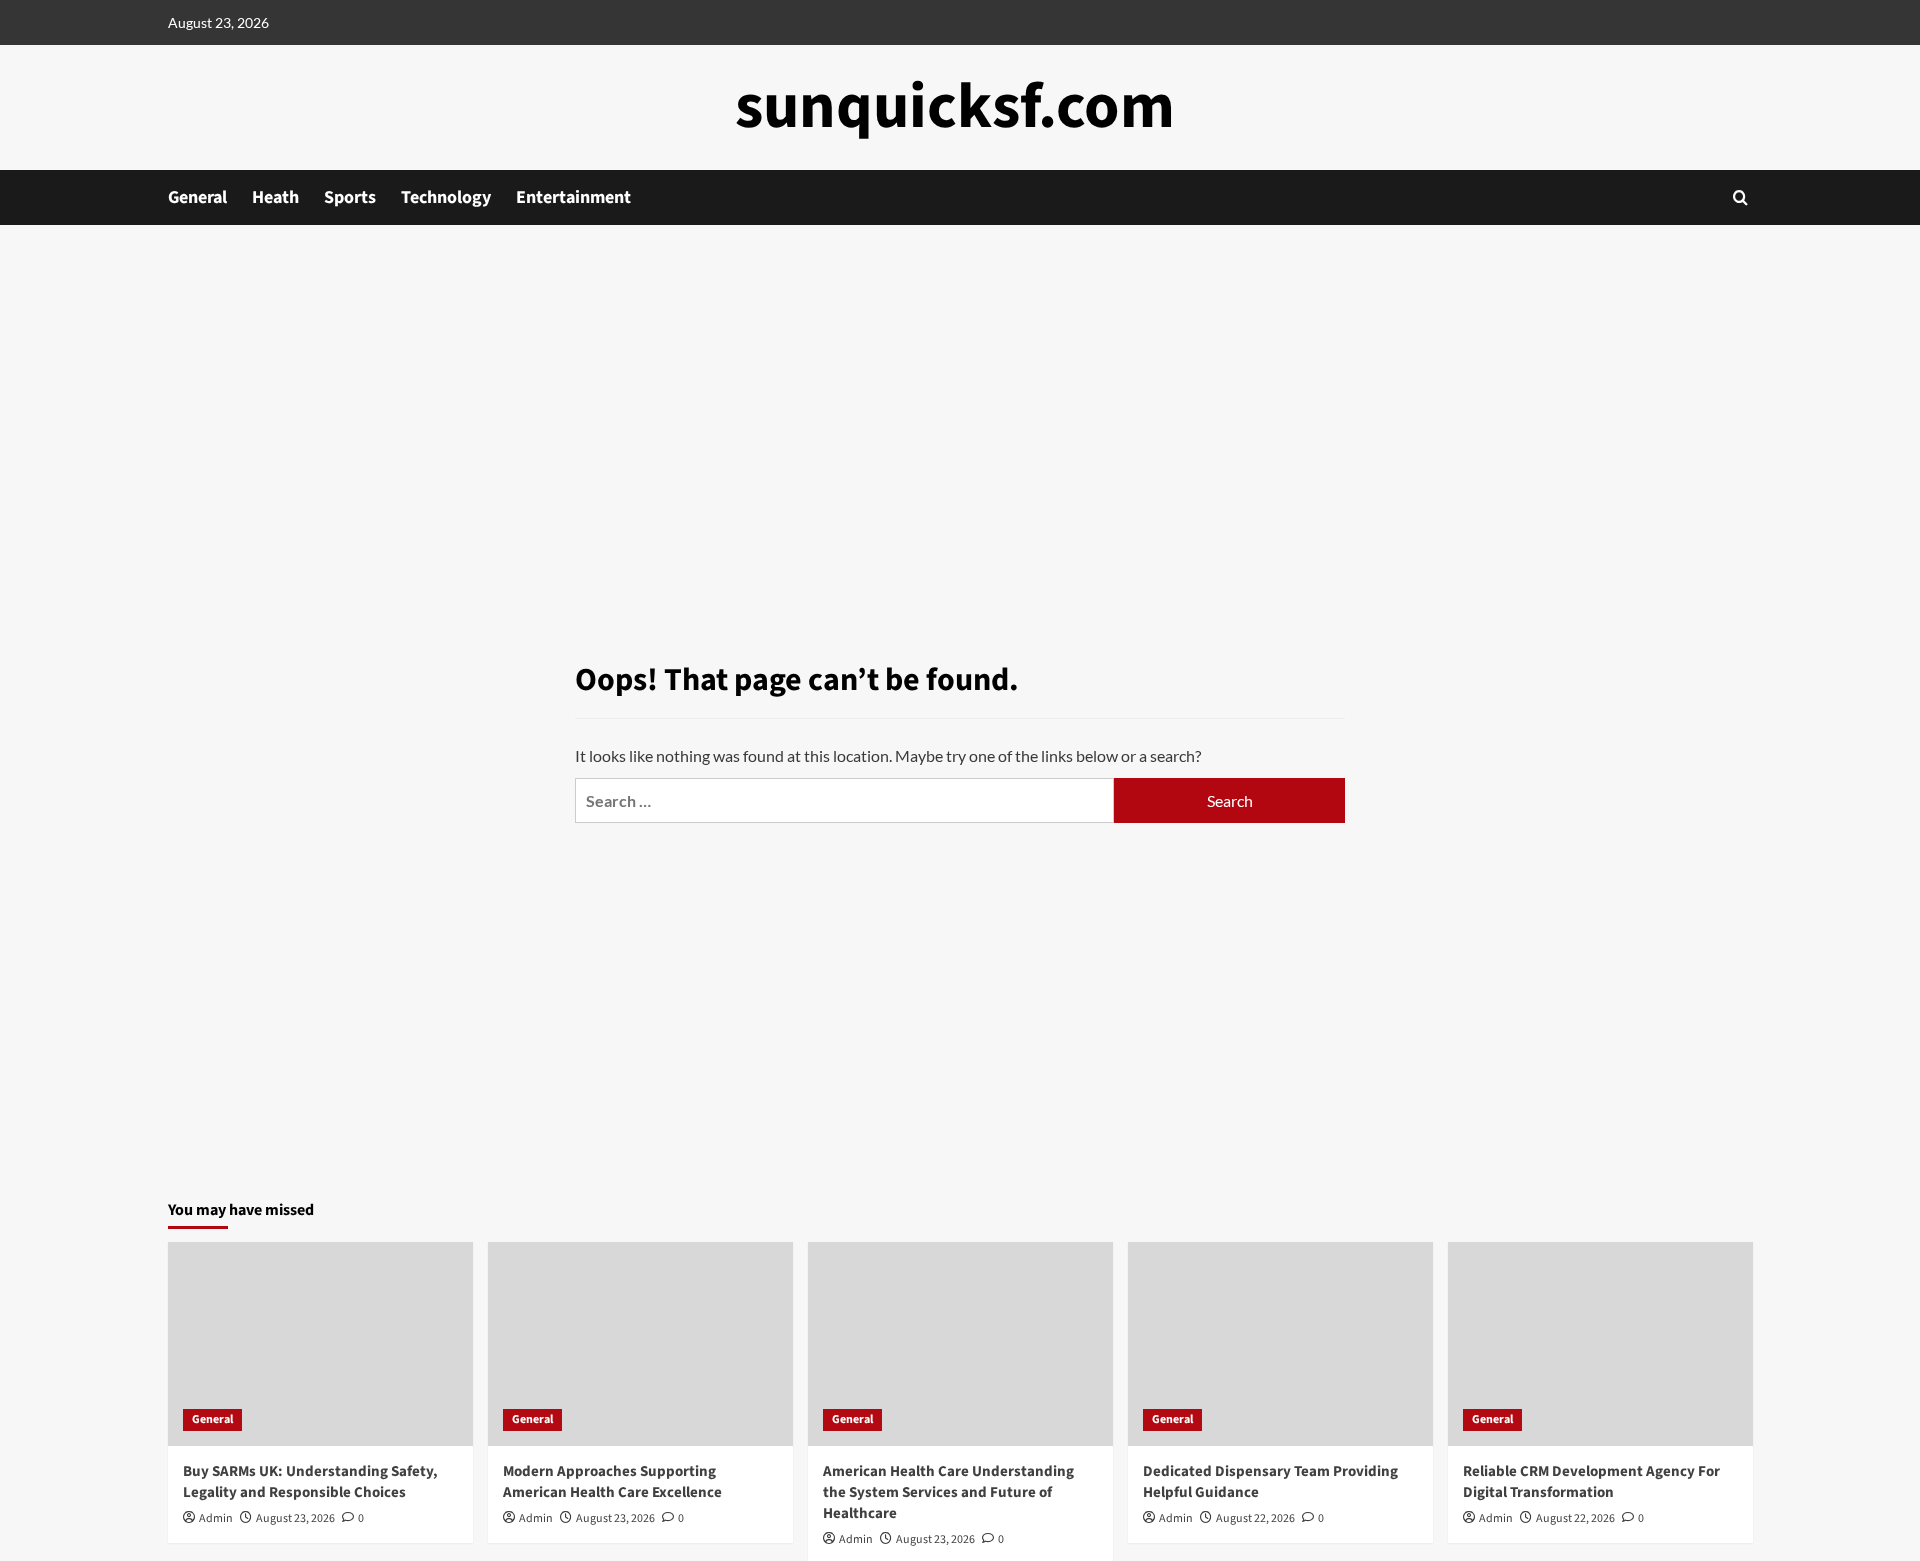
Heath (275, 197)
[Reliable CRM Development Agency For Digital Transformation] (1600, 1343)
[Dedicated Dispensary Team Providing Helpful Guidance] (1280, 1343)
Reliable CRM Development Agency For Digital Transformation (1591, 1482)
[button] (1740, 197)
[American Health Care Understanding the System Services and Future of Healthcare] (960, 1343)
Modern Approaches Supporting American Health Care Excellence (612, 1482)
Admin (216, 1518)
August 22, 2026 (1255, 1518)
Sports (350, 197)
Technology (446, 197)
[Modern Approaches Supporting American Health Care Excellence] (640, 1343)
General (197, 197)
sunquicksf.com (955, 107)
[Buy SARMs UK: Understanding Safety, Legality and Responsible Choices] (320, 1343)
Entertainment (573, 197)
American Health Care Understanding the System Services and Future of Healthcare (948, 1492)
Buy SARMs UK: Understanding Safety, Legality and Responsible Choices (310, 1482)
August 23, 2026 (295, 1518)
